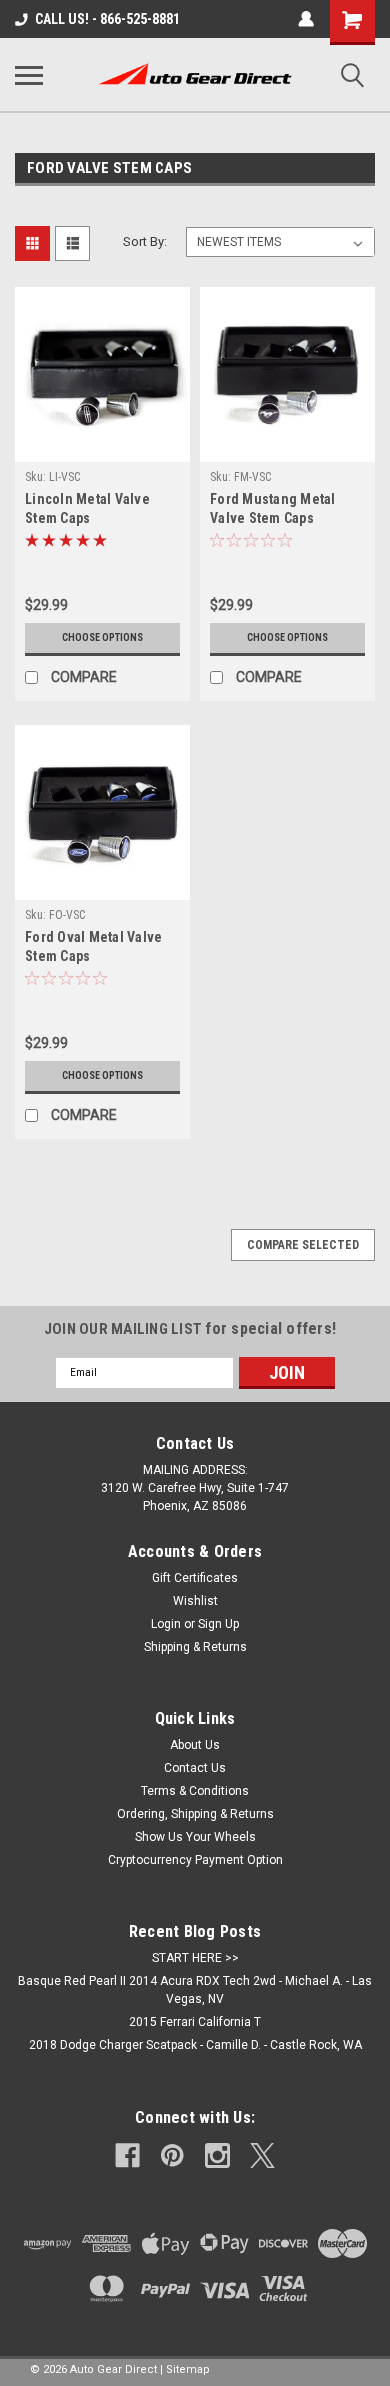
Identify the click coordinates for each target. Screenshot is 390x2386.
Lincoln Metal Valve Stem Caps (87, 508)
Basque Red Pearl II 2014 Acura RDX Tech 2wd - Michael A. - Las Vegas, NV (195, 1990)
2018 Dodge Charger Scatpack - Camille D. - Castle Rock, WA (195, 2045)
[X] (262, 2155)
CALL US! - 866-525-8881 (107, 19)
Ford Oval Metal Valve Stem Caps (93, 946)
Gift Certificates (195, 1578)
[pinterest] (172, 2155)
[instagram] (217, 2155)
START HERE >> (195, 1958)
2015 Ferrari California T (195, 2022)
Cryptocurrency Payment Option (195, 1860)
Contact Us (195, 1768)
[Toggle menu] (29, 75)
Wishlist (195, 1601)
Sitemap (188, 2369)
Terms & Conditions (195, 1791)
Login (166, 1624)
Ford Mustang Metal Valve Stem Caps (273, 508)
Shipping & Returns (195, 1647)
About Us (195, 1745)
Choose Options (102, 637)
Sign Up (218, 1624)
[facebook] (127, 2155)
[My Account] (306, 19)
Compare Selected (303, 1245)
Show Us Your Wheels (195, 1837)
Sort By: (145, 241)
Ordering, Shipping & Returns (195, 1814)
